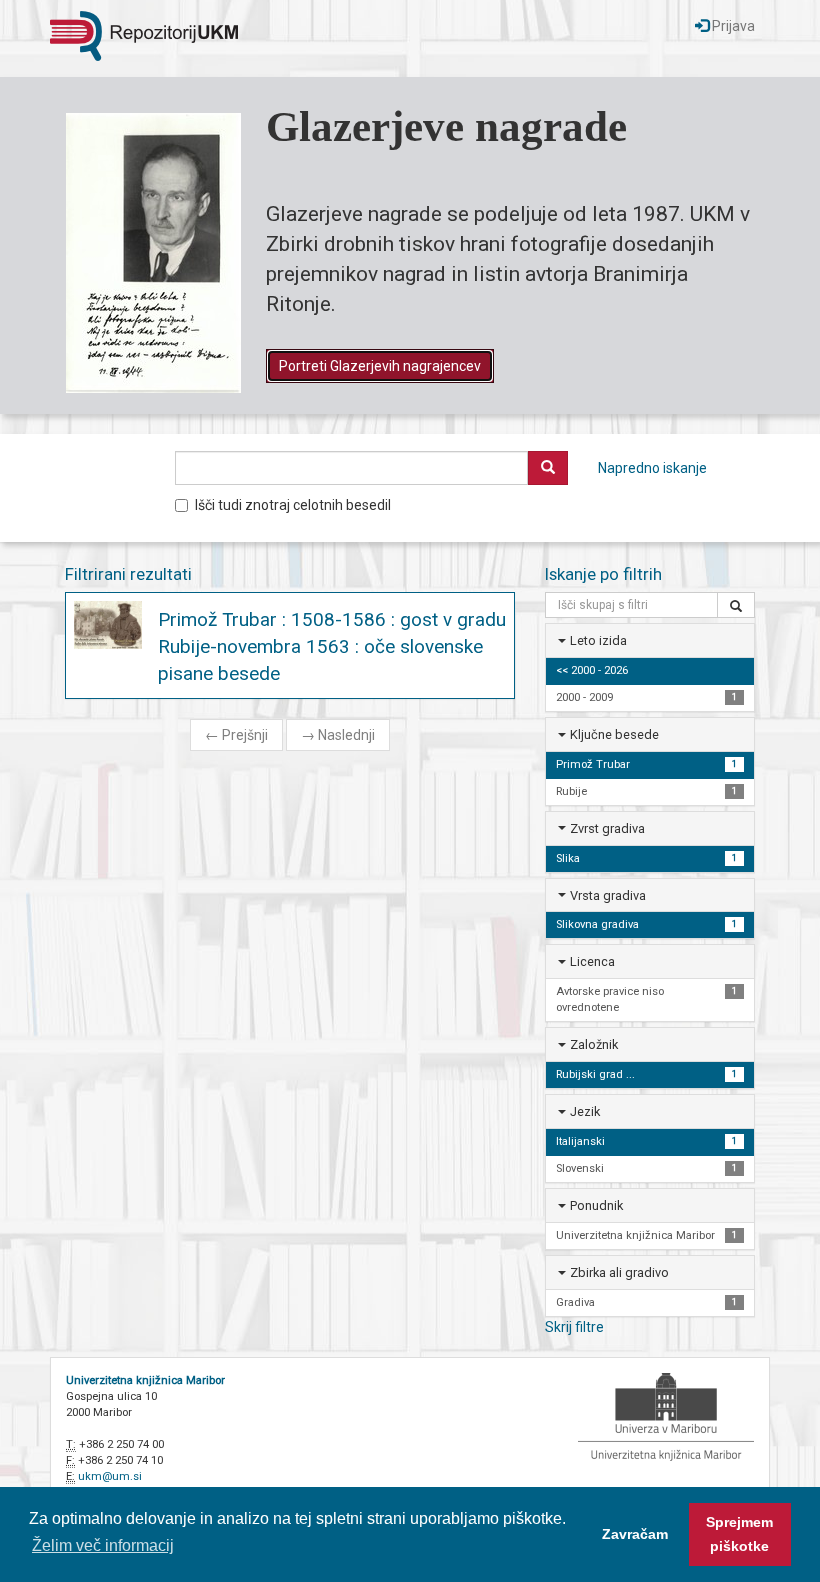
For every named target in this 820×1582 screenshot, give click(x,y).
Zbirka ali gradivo (619, 1272)
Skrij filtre (574, 1327)
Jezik (585, 1111)
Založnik (594, 1044)
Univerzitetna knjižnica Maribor (145, 1380)
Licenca (592, 961)
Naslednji (338, 735)
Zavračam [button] (635, 1534)
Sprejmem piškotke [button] (739, 1534)
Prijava (732, 26)
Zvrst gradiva (607, 828)
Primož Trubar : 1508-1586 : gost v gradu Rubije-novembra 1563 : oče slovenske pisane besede (332, 646)
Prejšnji (236, 735)
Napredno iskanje (652, 468)
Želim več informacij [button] (103, 1545)
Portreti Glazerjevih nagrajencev (380, 366)
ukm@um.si (110, 1476)
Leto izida (598, 640)
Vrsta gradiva (608, 895)
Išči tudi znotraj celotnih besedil (293, 505)
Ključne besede (614, 734)
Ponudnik (596, 1205)
